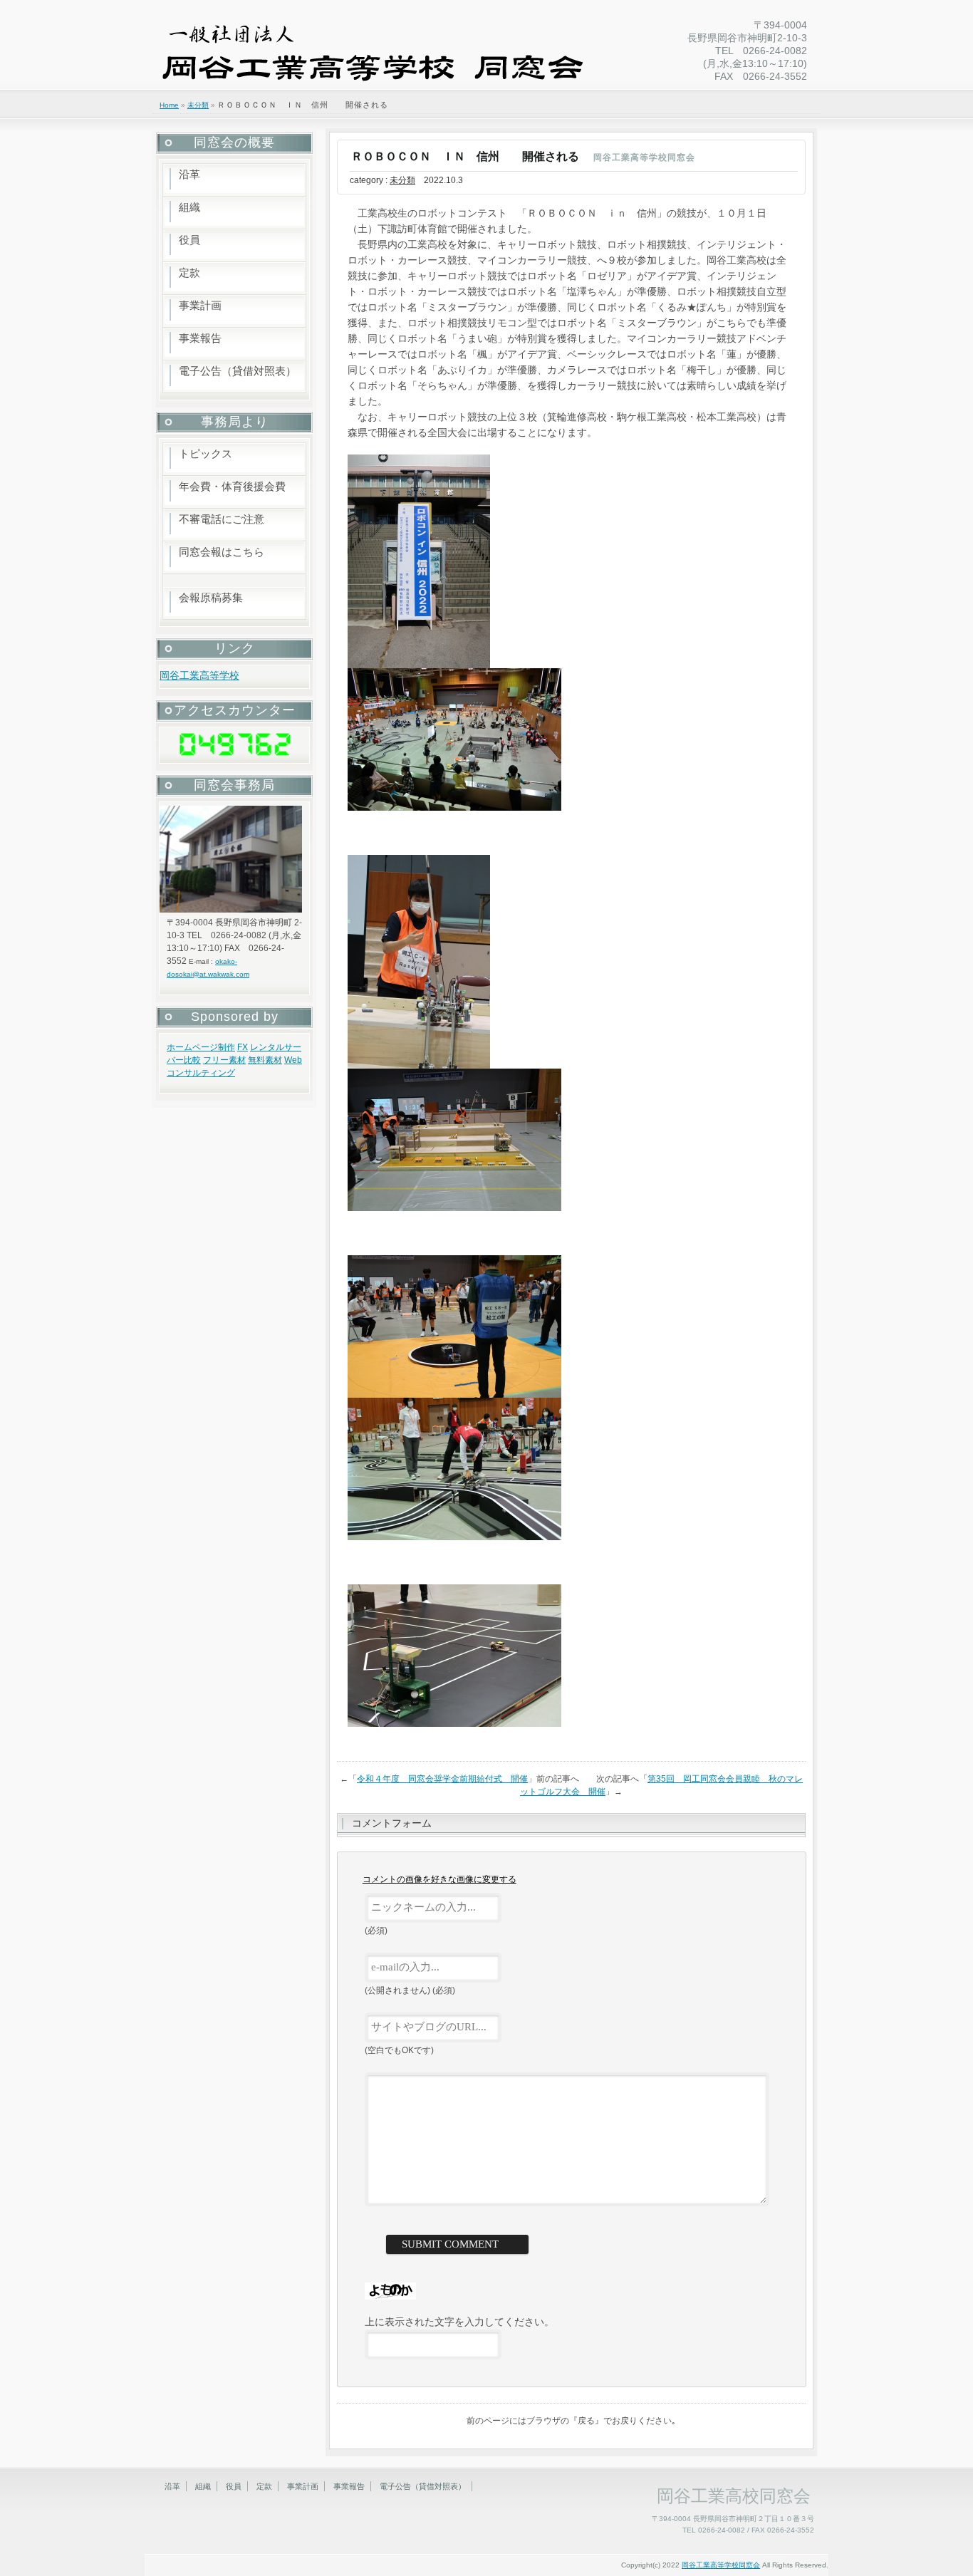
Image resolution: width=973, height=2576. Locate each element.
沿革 (189, 174)
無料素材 (265, 1060)
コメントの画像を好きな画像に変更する (439, 1879)
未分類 (198, 105)
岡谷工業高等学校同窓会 (721, 2565)
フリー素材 (224, 1060)
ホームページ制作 (201, 1047)
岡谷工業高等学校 (199, 675)
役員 (189, 240)
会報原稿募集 (211, 597)
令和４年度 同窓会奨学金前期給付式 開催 (442, 1779)
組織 (189, 207)
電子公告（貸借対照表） (238, 371)
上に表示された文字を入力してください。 (459, 2322)
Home (169, 105)
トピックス (205, 453)
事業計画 (200, 305)
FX (243, 1047)
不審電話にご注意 (222, 519)
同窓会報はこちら (222, 552)
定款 (189, 272)
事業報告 (200, 338)
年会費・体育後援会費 (232, 486)
